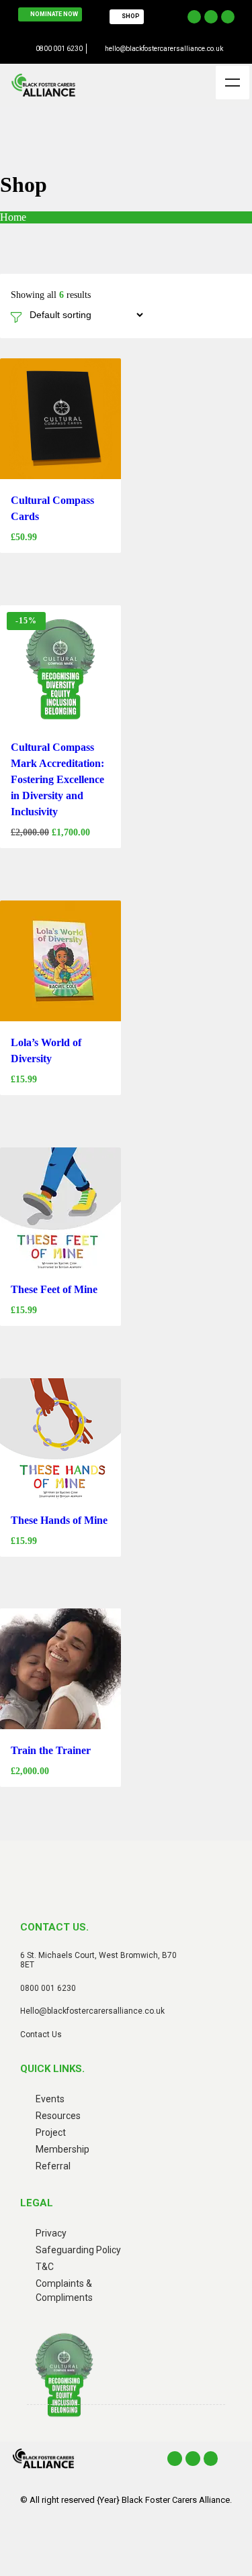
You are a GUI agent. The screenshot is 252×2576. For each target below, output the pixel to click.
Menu (233, 83)
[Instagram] (211, 17)
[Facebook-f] (194, 17)
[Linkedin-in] (228, 17)
